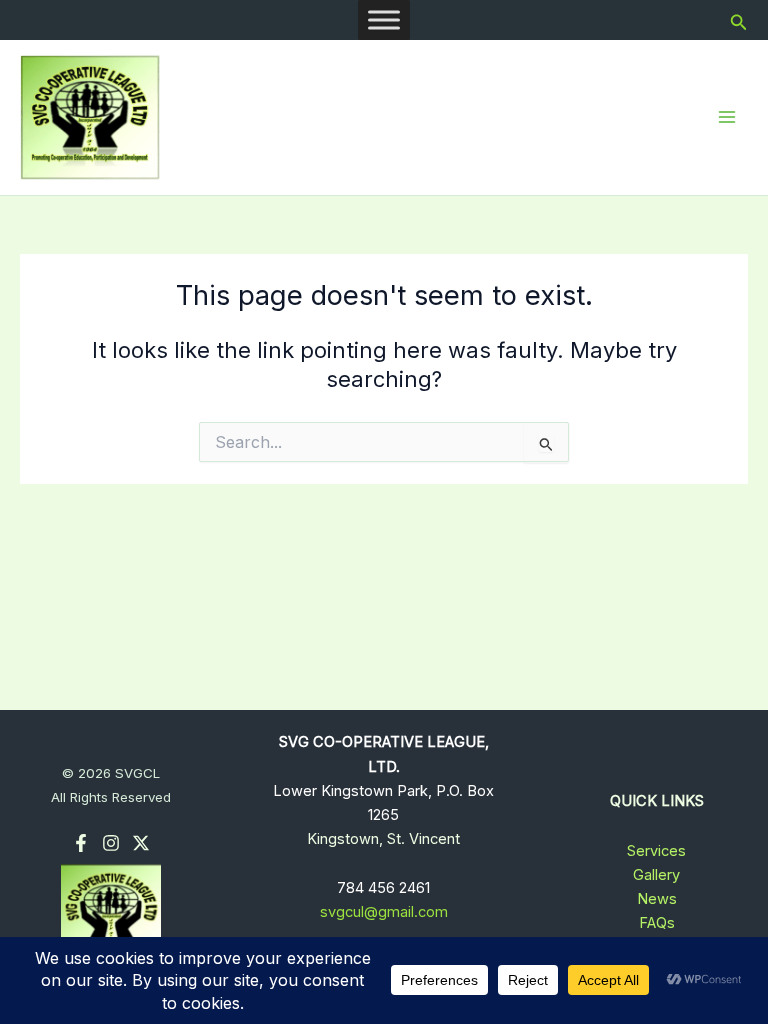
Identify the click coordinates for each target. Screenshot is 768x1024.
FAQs (657, 923)
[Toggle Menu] (384, 19)
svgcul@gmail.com (384, 912)
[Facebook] (81, 843)
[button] (739, 20)
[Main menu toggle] (727, 117)
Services (656, 851)
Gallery (656, 875)
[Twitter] (141, 843)
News (657, 899)
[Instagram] (111, 843)
